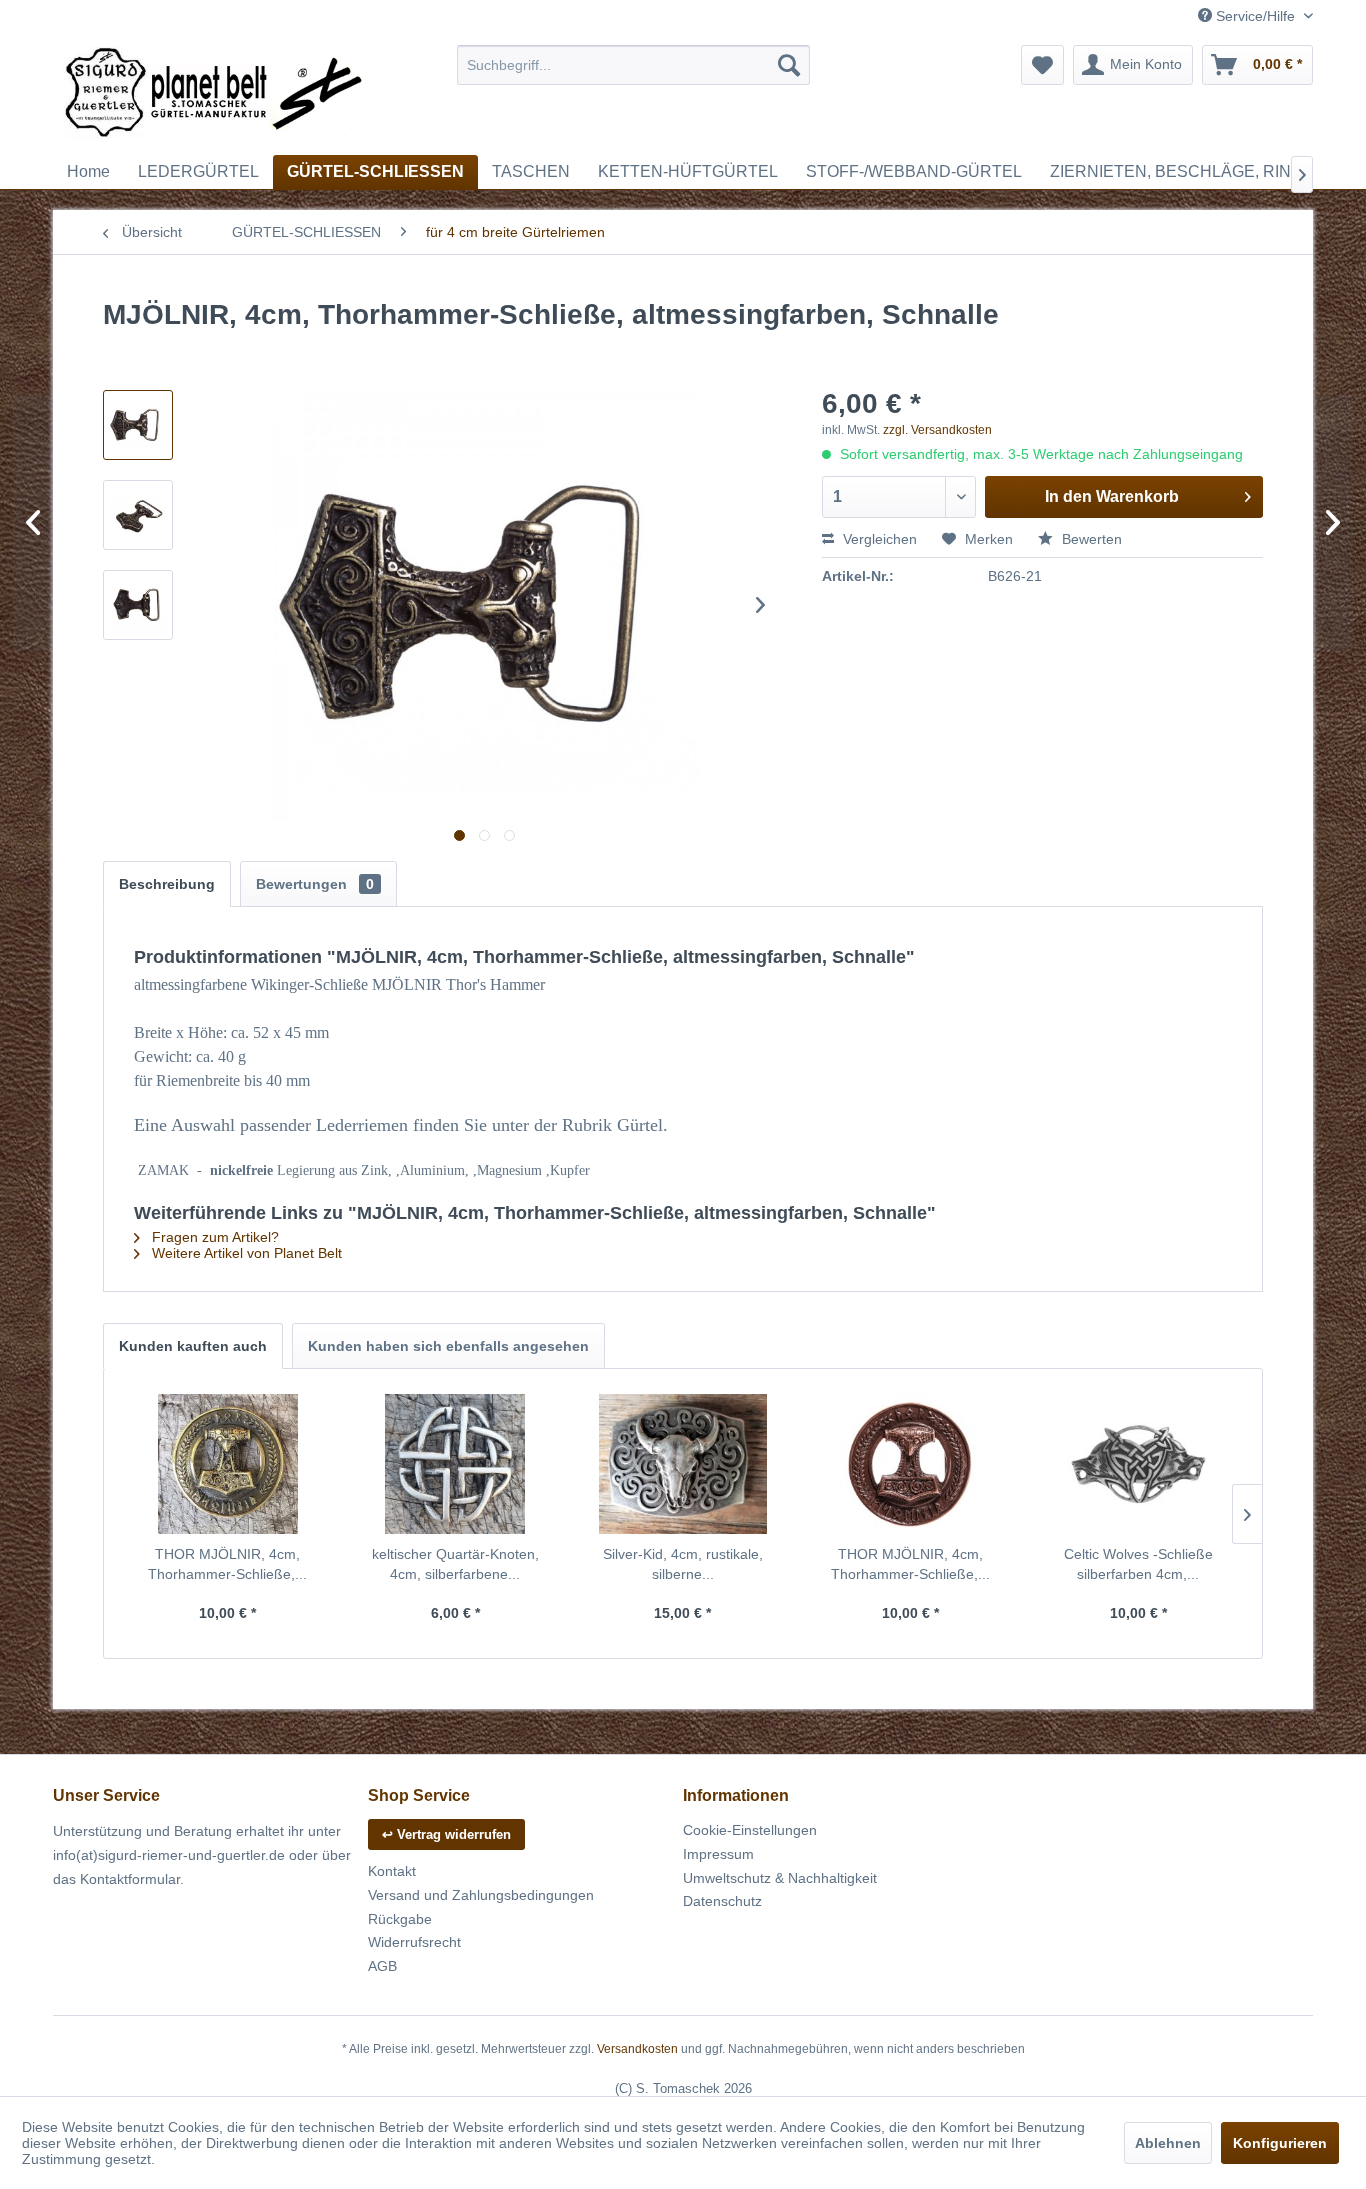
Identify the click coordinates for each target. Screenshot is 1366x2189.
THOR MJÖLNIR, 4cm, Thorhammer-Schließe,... (227, 1564)
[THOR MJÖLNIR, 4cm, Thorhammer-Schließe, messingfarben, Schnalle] (228, 1464)
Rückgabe (400, 1919)
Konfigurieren (1280, 2143)
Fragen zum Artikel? (213, 1237)
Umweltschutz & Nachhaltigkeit (780, 1878)
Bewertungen (315, 884)
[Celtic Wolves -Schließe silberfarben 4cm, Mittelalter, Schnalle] (1138, 1464)
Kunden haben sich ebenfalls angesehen (448, 1346)
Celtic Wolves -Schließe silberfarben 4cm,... (1138, 1564)
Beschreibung (167, 884)
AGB (382, 1966)
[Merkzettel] (1042, 65)
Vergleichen (878, 539)
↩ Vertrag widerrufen (446, 1834)
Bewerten (1090, 539)
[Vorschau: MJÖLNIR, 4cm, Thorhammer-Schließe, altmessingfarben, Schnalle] (138, 425)
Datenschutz (722, 1901)
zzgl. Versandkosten (937, 430)
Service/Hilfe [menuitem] (1255, 16)
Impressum (718, 1854)
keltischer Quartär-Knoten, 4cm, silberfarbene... (455, 1564)
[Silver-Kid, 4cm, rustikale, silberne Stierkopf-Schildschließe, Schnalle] (683, 1464)
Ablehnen (1168, 2143)
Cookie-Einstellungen (750, 1830)
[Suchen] (789, 65)
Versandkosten (637, 2049)
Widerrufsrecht (414, 1942)
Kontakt (392, 1871)
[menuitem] (633, 65)
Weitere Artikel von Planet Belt (245, 1253)
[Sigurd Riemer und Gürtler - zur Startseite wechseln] (214, 95)
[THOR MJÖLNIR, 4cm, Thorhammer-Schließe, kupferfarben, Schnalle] (911, 1464)
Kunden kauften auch (193, 1346)
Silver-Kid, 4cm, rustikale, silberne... (683, 1564)
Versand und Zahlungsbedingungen (481, 1895)
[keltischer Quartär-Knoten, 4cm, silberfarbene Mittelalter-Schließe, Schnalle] (456, 1464)
